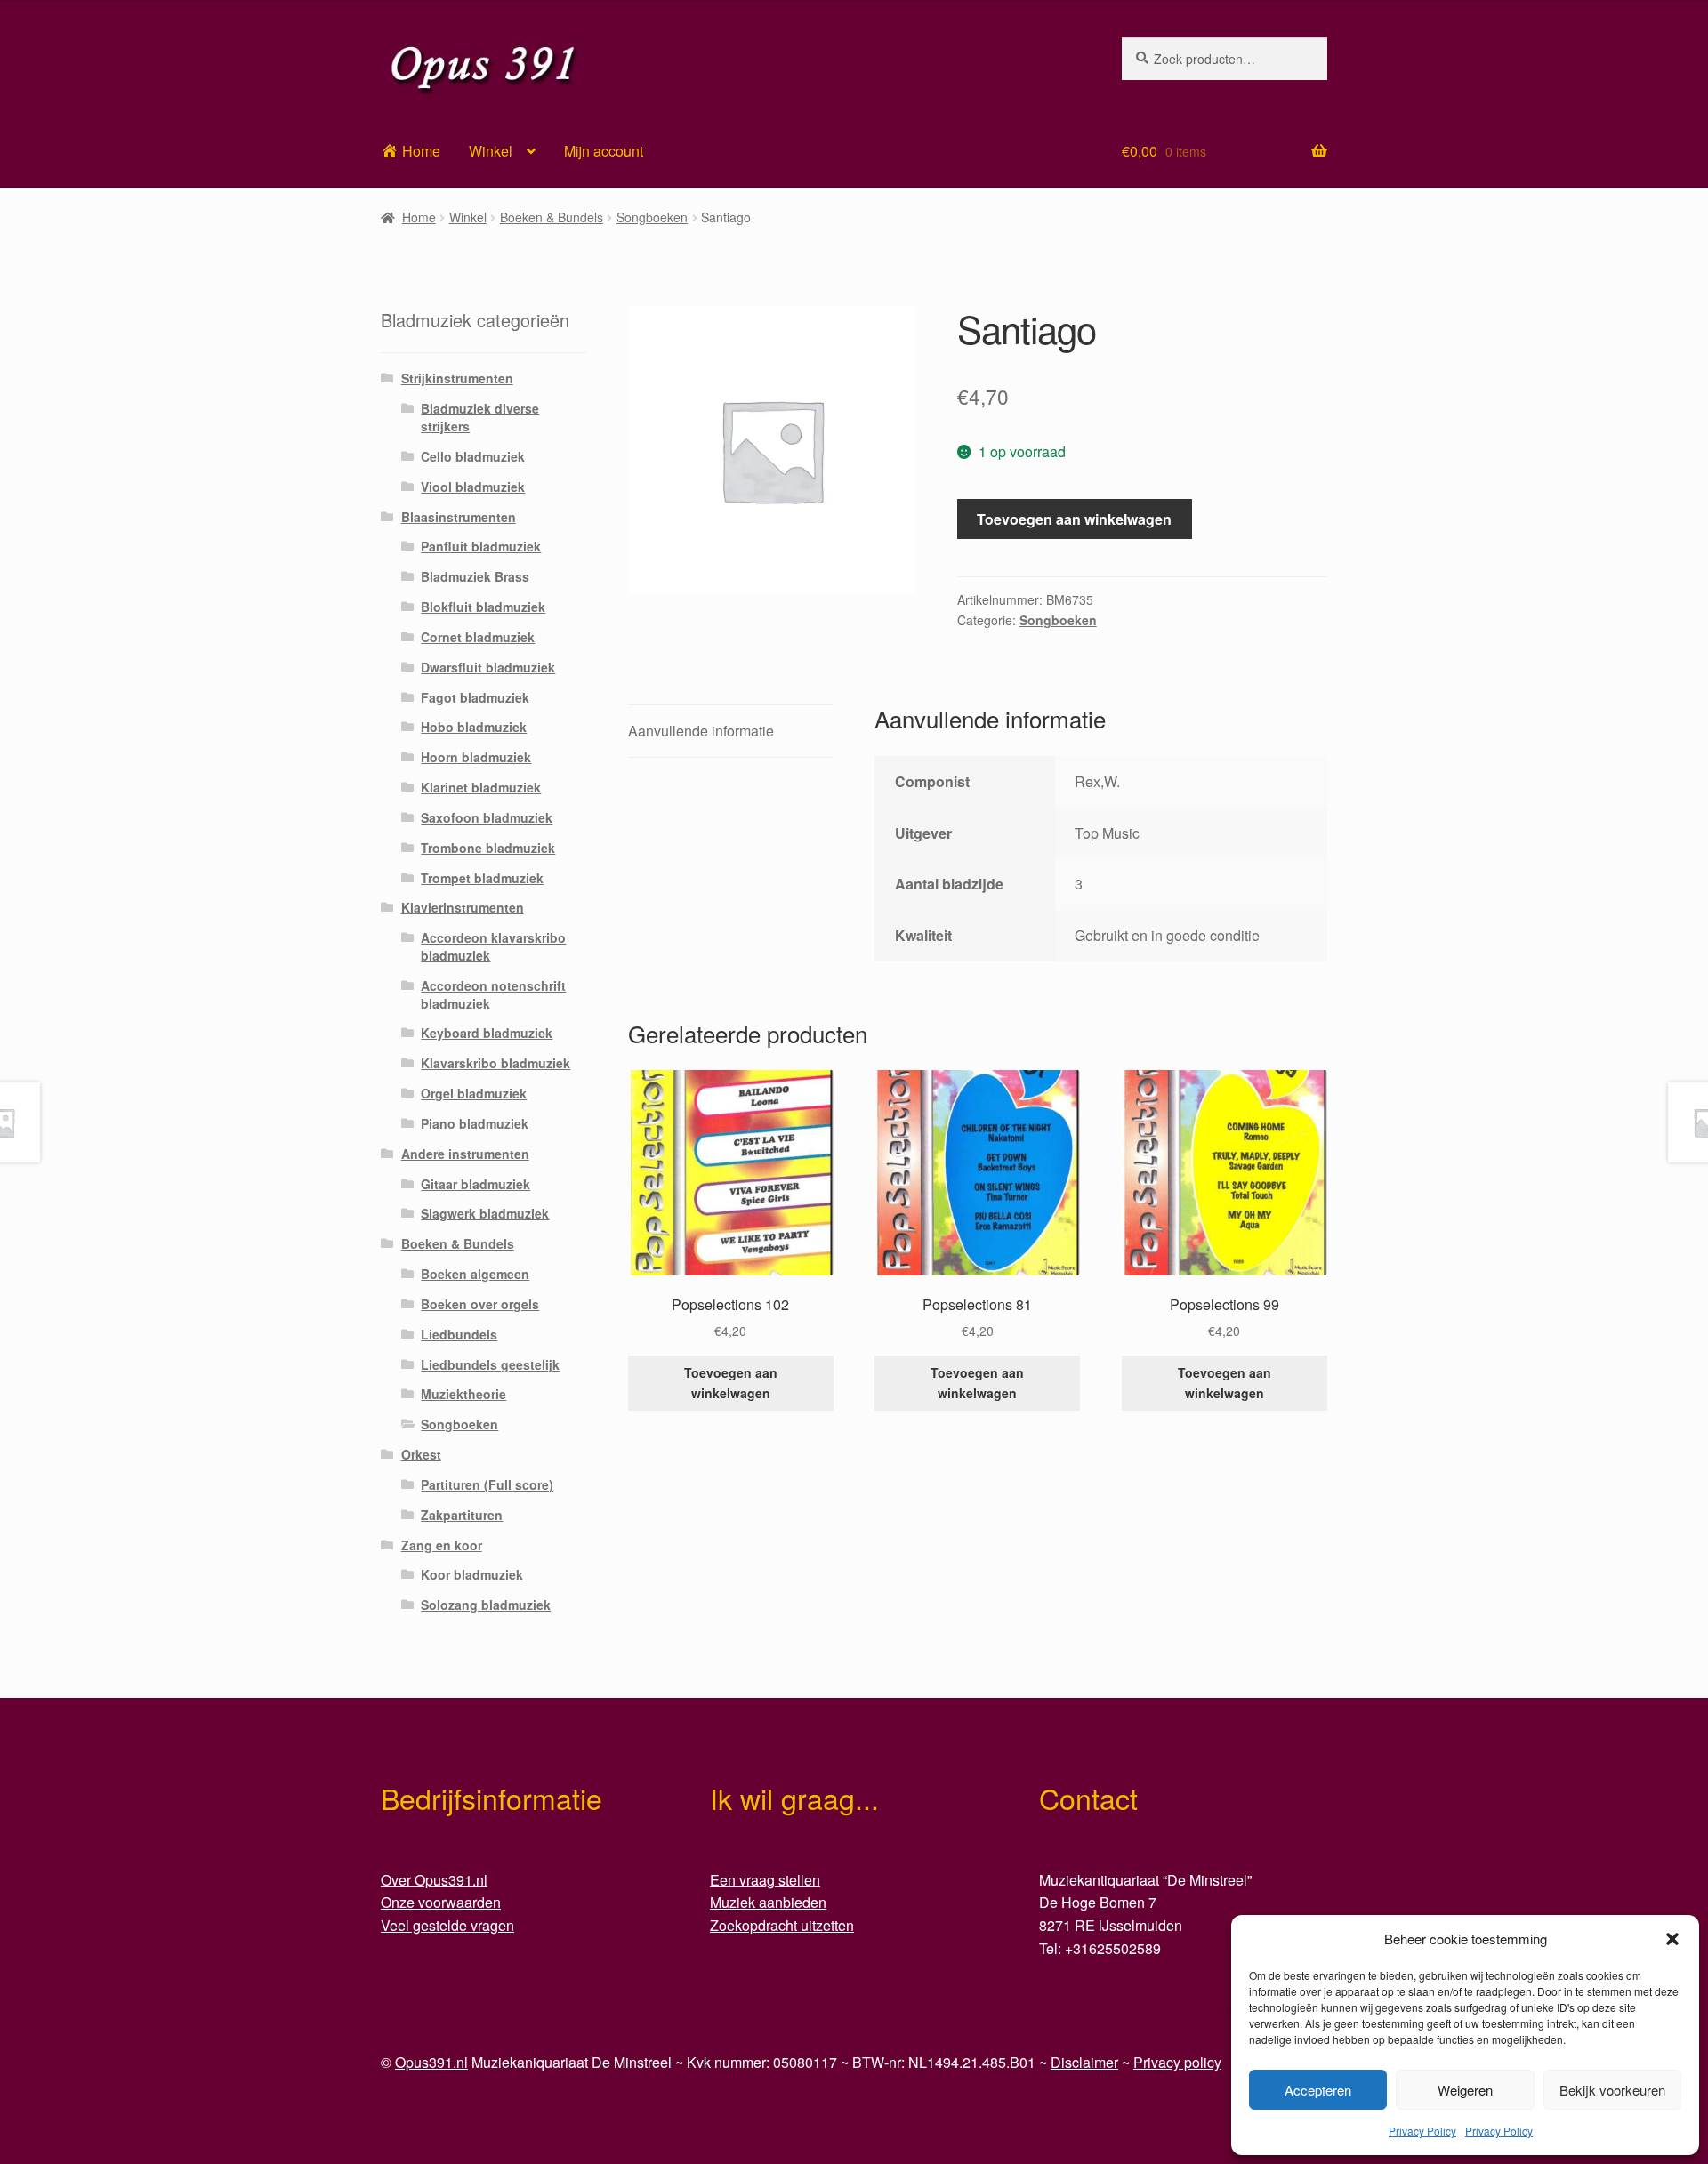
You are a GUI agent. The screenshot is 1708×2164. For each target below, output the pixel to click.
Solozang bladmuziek (486, 1605)
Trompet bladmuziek (482, 878)
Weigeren (1465, 2090)
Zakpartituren (462, 1515)
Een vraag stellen (765, 1880)
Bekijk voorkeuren (1612, 2090)
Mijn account (604, 151)
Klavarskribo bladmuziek (495, 1063)
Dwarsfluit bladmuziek (488, 667)
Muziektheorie (463, 1394)
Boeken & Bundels (552, 217)
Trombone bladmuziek (488, 848)
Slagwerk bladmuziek (485, 1213)
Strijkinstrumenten (457, 378)
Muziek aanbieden (768, 1902)
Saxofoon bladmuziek (487, 817)
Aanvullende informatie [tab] (701, 731)
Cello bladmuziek (473, 456)
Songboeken (652, 217)
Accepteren (1318, 2090)
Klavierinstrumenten (463, 907)
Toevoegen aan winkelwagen (1074, 519)
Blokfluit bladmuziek (483, 607)
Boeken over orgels (480, 1304)
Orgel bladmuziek (474, 1093)
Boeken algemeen (475, 1274)
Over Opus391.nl (434, 1880)
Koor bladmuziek (472, 1574)
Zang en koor (442, 1545)
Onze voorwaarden (441, 1902)
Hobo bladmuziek (474, 727)
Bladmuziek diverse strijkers (480, 417)
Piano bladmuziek (475, 1123)
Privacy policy (1177, 2062)
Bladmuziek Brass (475, 576)
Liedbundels (459, 1334)
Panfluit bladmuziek (481, 546)
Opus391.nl (431, 2062)
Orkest (421, 1454)
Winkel (491, 151)
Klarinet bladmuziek (481, 787)
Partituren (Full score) (487, 1484)
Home (419, 217)
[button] (1672, 1939)
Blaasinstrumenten (459, 517)
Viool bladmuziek (473, 487)
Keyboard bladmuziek (487, 1033)
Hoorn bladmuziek (476, 757)
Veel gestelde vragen (447, 1925)
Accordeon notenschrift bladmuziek (493, 994)
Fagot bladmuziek (475, 697)
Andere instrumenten (465, 1154)
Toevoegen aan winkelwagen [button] (731, 1383)
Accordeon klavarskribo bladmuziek (493, 946)
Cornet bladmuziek (478, 637)
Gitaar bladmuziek (475, 1184)
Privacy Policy (1422, 2131)
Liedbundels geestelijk (490, 1364)
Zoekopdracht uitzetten (782, 1925)
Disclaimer (1084, 2062)
